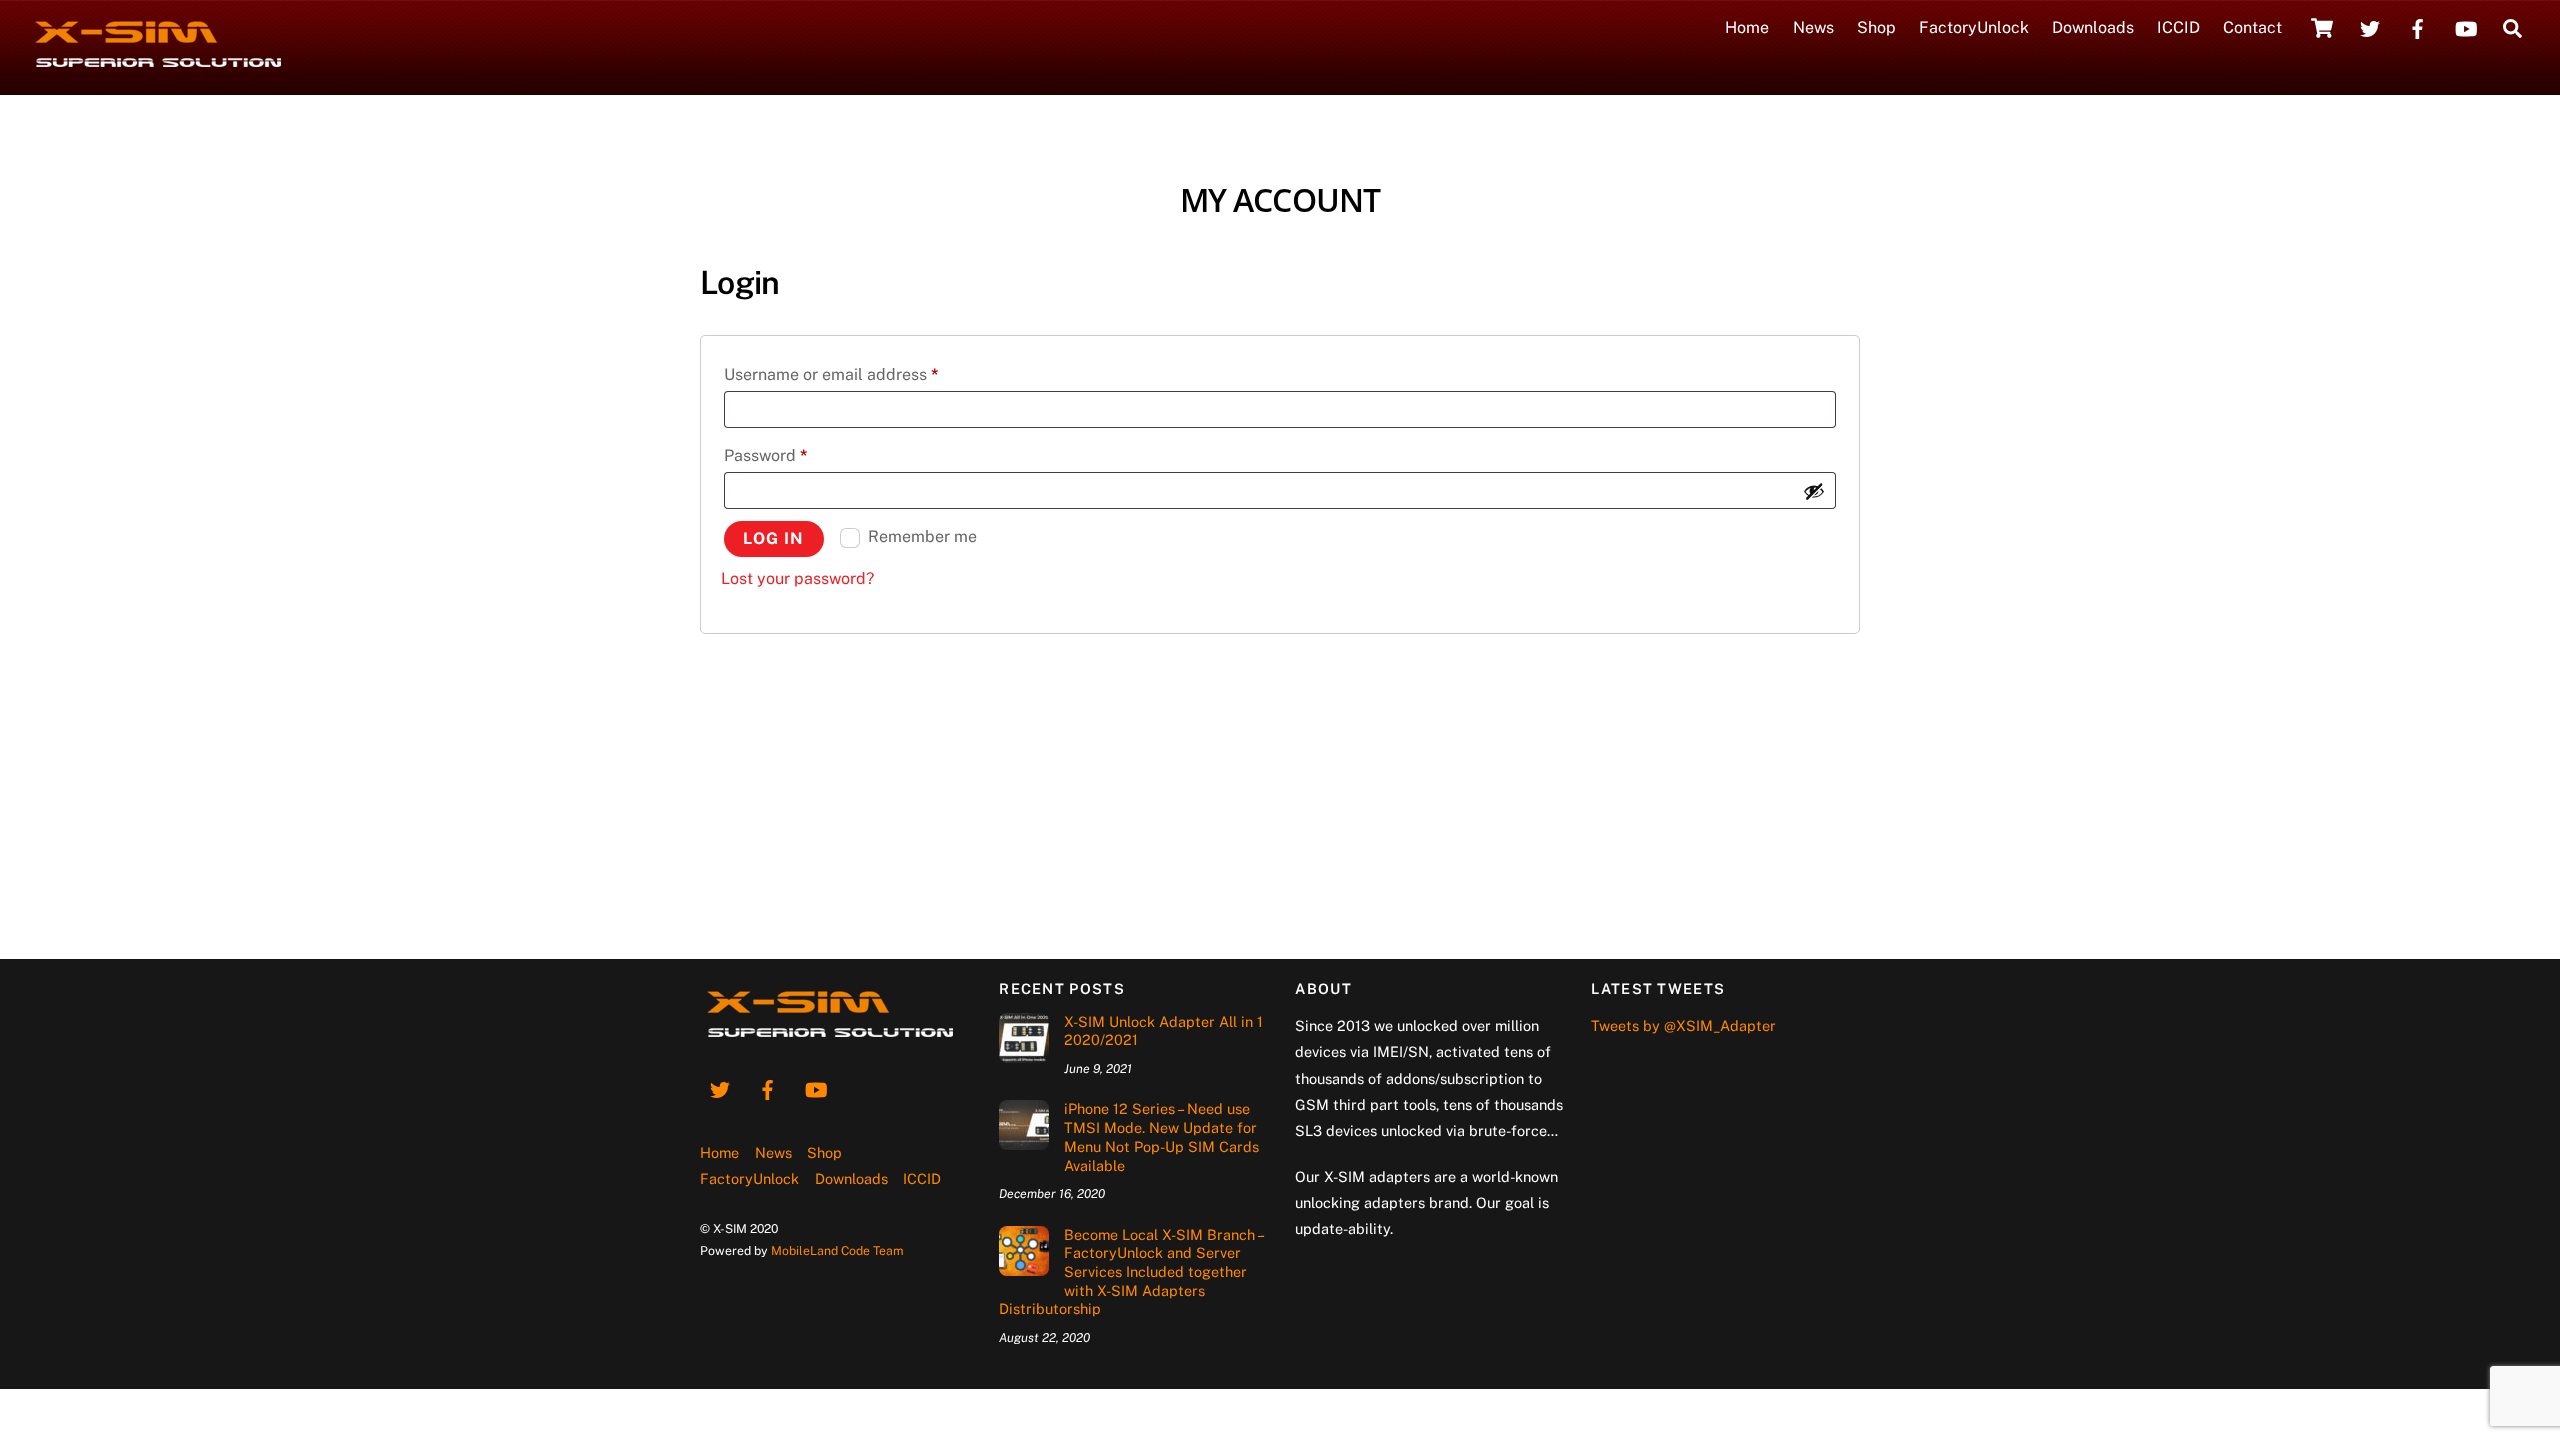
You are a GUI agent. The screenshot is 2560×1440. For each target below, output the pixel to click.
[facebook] (2418, 26)
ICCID (2178, 27)
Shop (1876, 27)
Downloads (2093, 27)
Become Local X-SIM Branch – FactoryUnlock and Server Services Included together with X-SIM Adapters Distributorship (1130, 1272)
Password (799, 455)
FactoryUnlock (1974, 27)
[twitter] (2370, 26)
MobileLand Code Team (837, 1250)
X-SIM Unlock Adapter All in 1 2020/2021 (1163, 1031)
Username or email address (865, 374)
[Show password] (1814, 491)
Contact (2252, 27)
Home (1747, 27)
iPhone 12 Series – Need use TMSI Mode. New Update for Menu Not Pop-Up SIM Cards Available (1161, 1136)
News (1813, 27)
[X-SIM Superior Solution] (157, 67)
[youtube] (2466, 26)
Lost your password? (797, 578)
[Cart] (2322, 28)
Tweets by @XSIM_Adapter (1683, 1025)
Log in (773, 538)
